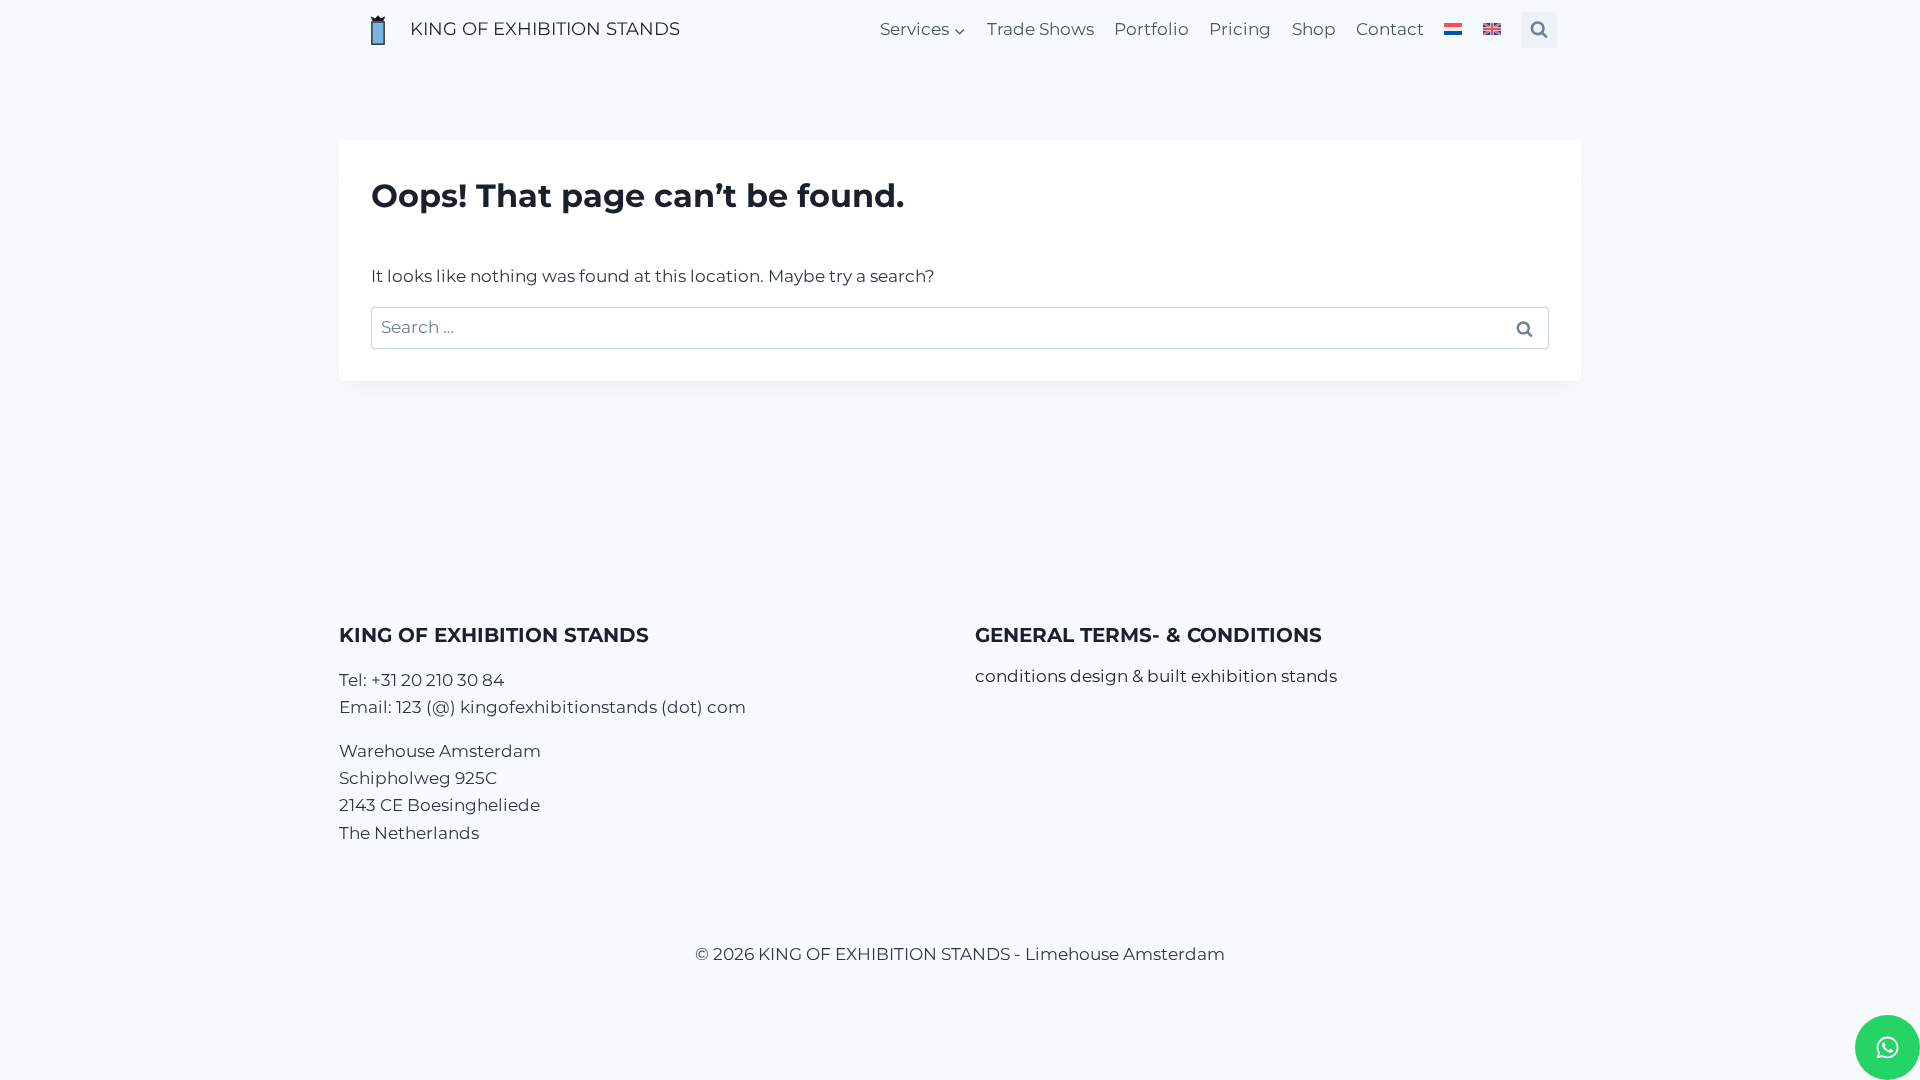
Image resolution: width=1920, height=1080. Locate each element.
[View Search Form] (1539, 30)
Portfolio (1151, 29)
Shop (1314, 29)
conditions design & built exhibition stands (1156, 676)
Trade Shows (1040, 29)
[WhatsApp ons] (1887, 1047)
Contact (1390, 29)
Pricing (1240, 29)
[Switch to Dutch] (1453, 30)
